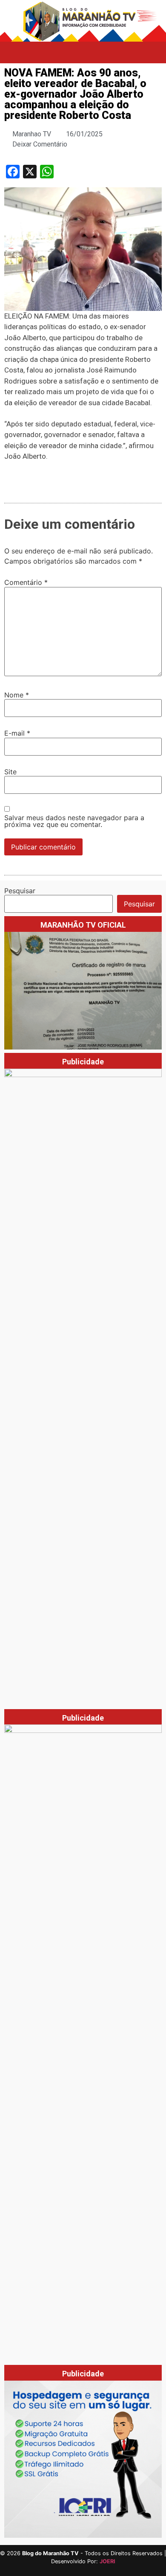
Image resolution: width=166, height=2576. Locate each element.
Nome (17, 695)
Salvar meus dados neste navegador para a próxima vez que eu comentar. (74, 821)
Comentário (26, 582)
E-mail (17, 733)
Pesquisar (20, 891)
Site (10, 772)
